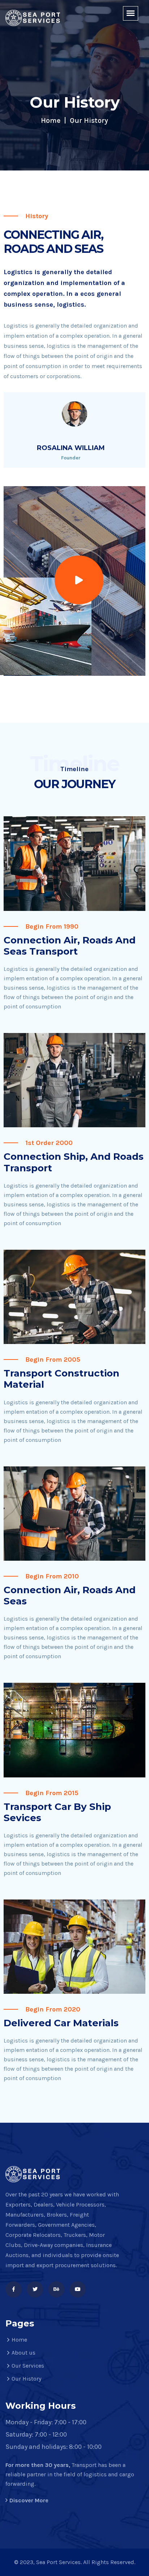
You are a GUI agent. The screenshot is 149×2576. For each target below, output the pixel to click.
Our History (26, 2379)
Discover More (29, 2500)
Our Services (28, 2366)
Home (51, 120)
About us (24, 2353)
